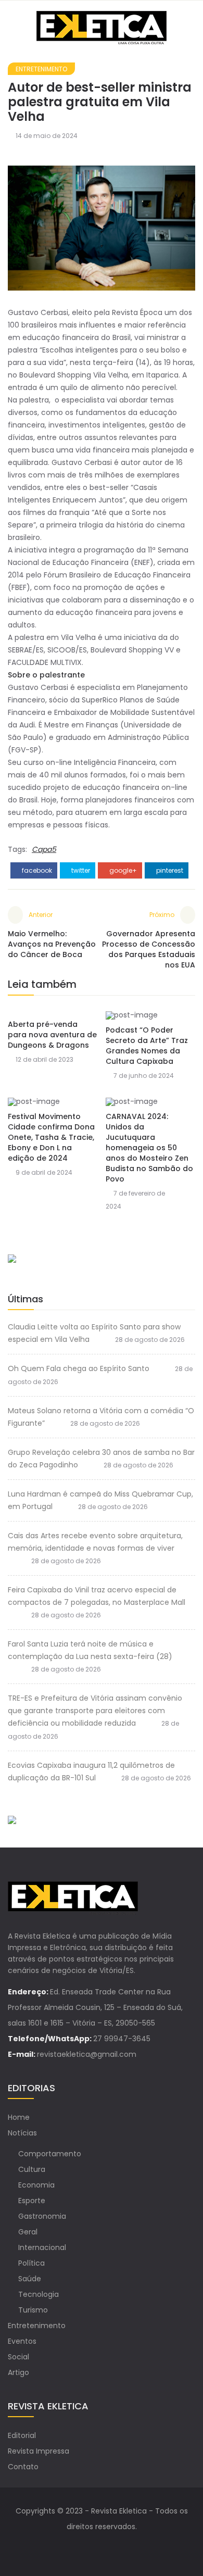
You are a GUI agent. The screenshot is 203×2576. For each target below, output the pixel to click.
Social (18, 2357)
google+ (122, 870)
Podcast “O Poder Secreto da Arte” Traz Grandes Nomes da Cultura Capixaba (147, 1046)
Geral (28, 2232)
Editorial (22, 2435)
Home (19, 2117)
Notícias (22, 2133)
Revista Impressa (39, 2451)
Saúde (30, 2279)
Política (31, 2263)
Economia (36, 2185)
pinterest (169, 870)
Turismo (33, 2310)
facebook (36, 870)
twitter (80, 870)
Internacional (42, 2247)
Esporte (32, 2201)
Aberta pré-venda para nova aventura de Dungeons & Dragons (52, 1035)
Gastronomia (42, 2216)
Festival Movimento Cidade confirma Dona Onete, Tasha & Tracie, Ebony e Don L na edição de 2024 (51, 1137)
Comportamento (50, 2154)
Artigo (18, 2372)
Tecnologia (39, 2294)
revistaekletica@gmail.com (87, 2054)
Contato (23, 2467)
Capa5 (44, 849)
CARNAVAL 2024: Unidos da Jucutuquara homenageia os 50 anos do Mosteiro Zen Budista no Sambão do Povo (149, 1148)
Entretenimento (41, 69)
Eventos (22, 2341)
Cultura (32, 2169)
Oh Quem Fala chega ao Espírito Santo (79, 1368)
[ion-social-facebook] (91, 2547)
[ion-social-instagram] (112, 2547)
